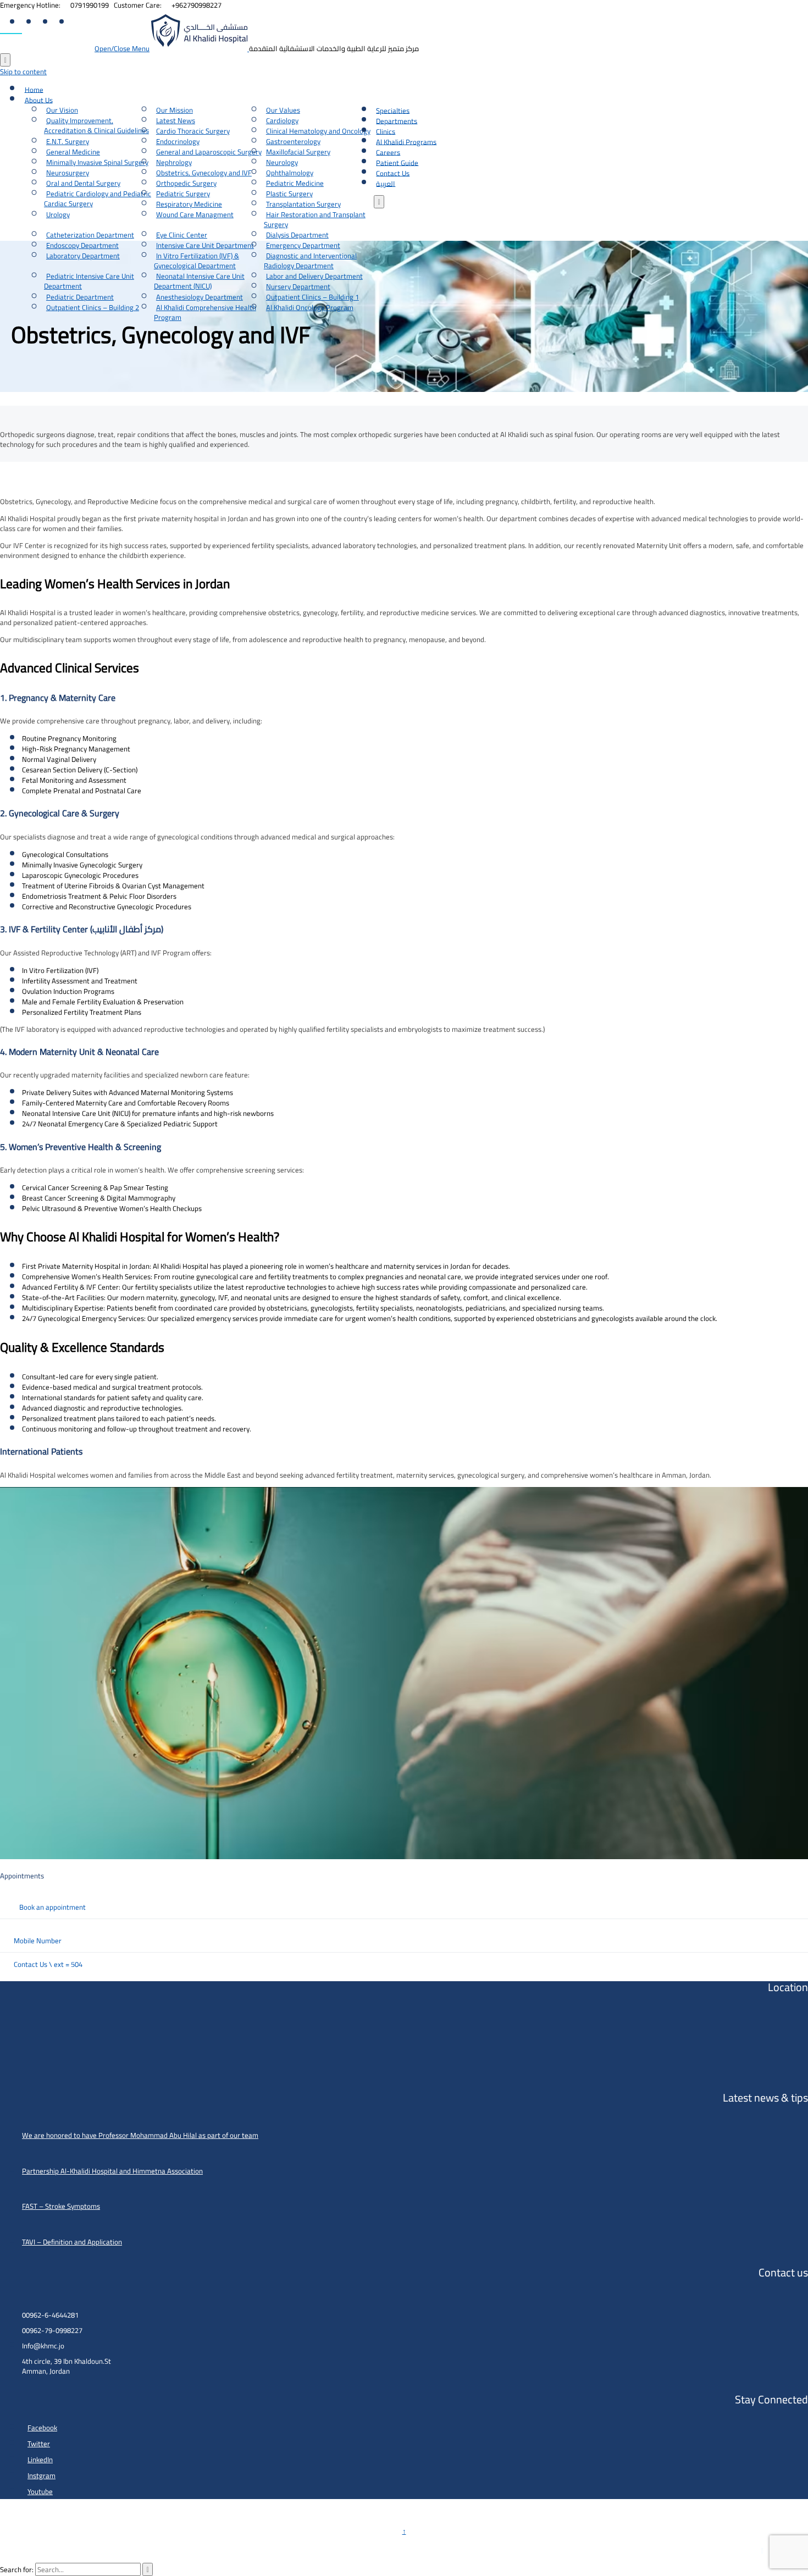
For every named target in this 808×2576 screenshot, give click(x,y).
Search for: (17, 2569)
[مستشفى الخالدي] (200, 48)
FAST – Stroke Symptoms (61, 2206)
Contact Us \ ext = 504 (48, 1964)
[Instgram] (77, 23)
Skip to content (23, 71)
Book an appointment (52, 1907)
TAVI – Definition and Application (72, 2242)
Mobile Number (38, 1941)
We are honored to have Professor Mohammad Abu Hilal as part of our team (140, 2135)
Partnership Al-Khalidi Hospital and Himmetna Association (112, 2171)
